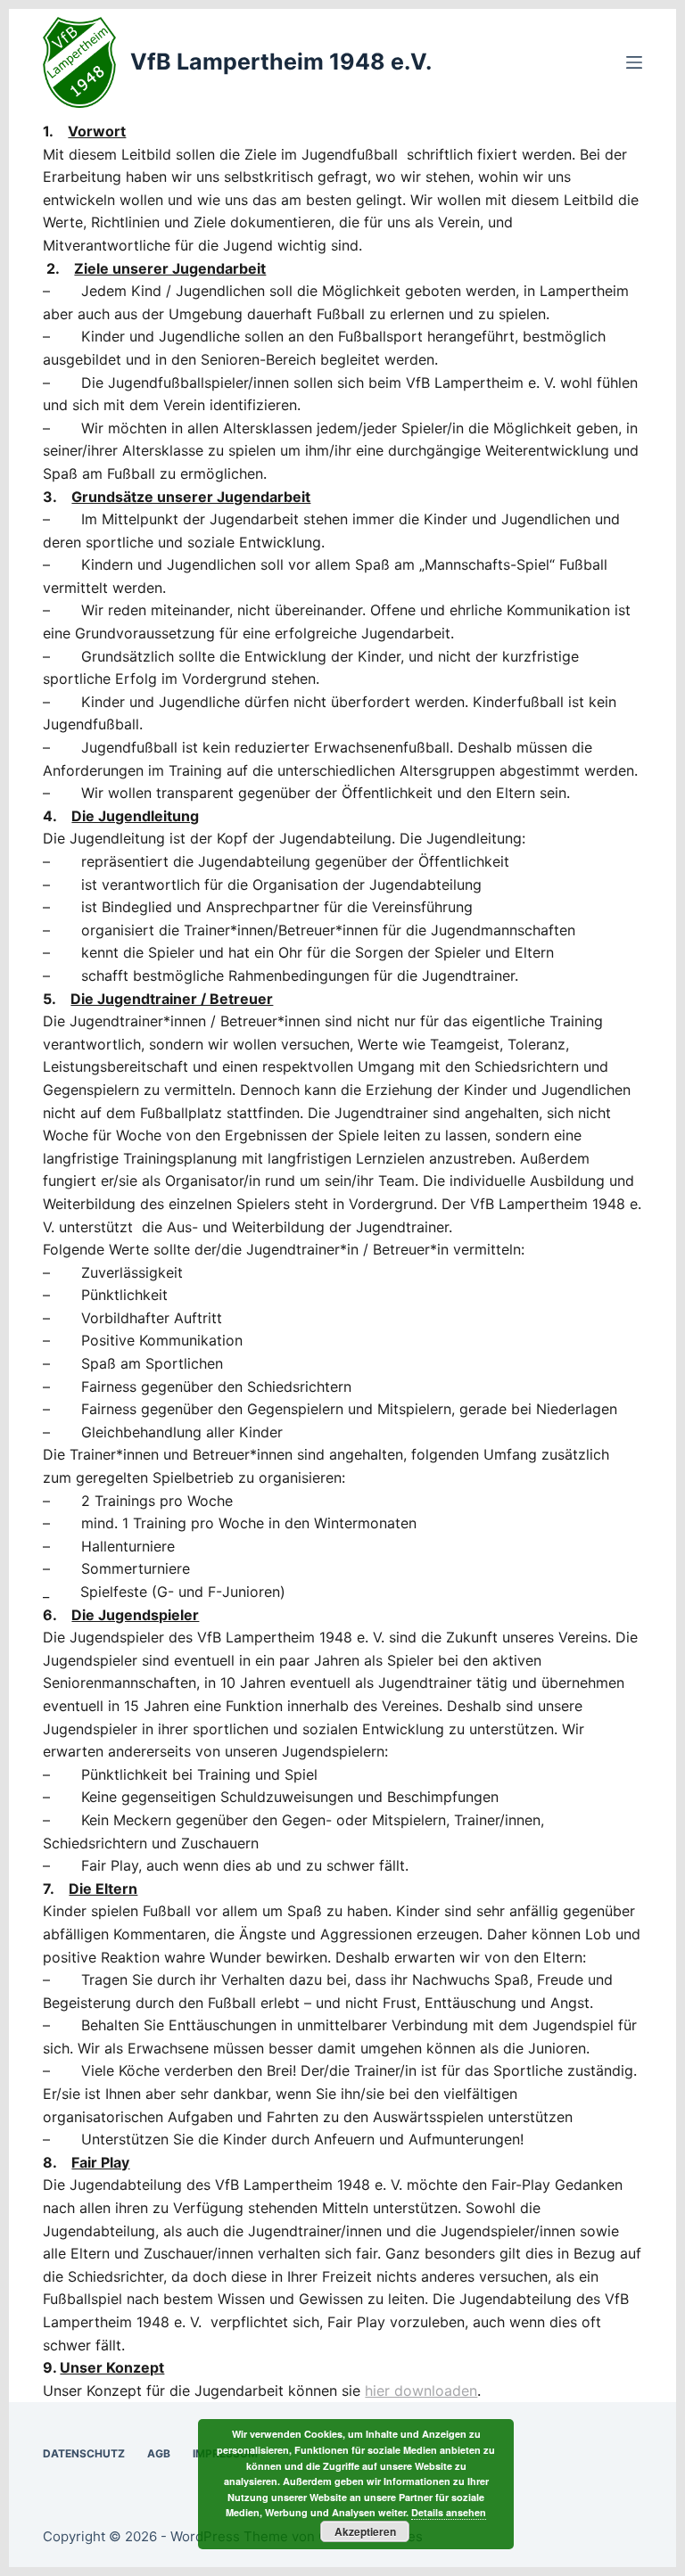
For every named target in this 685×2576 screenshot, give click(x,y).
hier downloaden (421, 2391)
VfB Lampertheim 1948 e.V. (281, 62)
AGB (159, 2453)
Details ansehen (449, 2512)
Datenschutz (84, 2453)
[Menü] (634, 62)
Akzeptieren (365, 2531)
